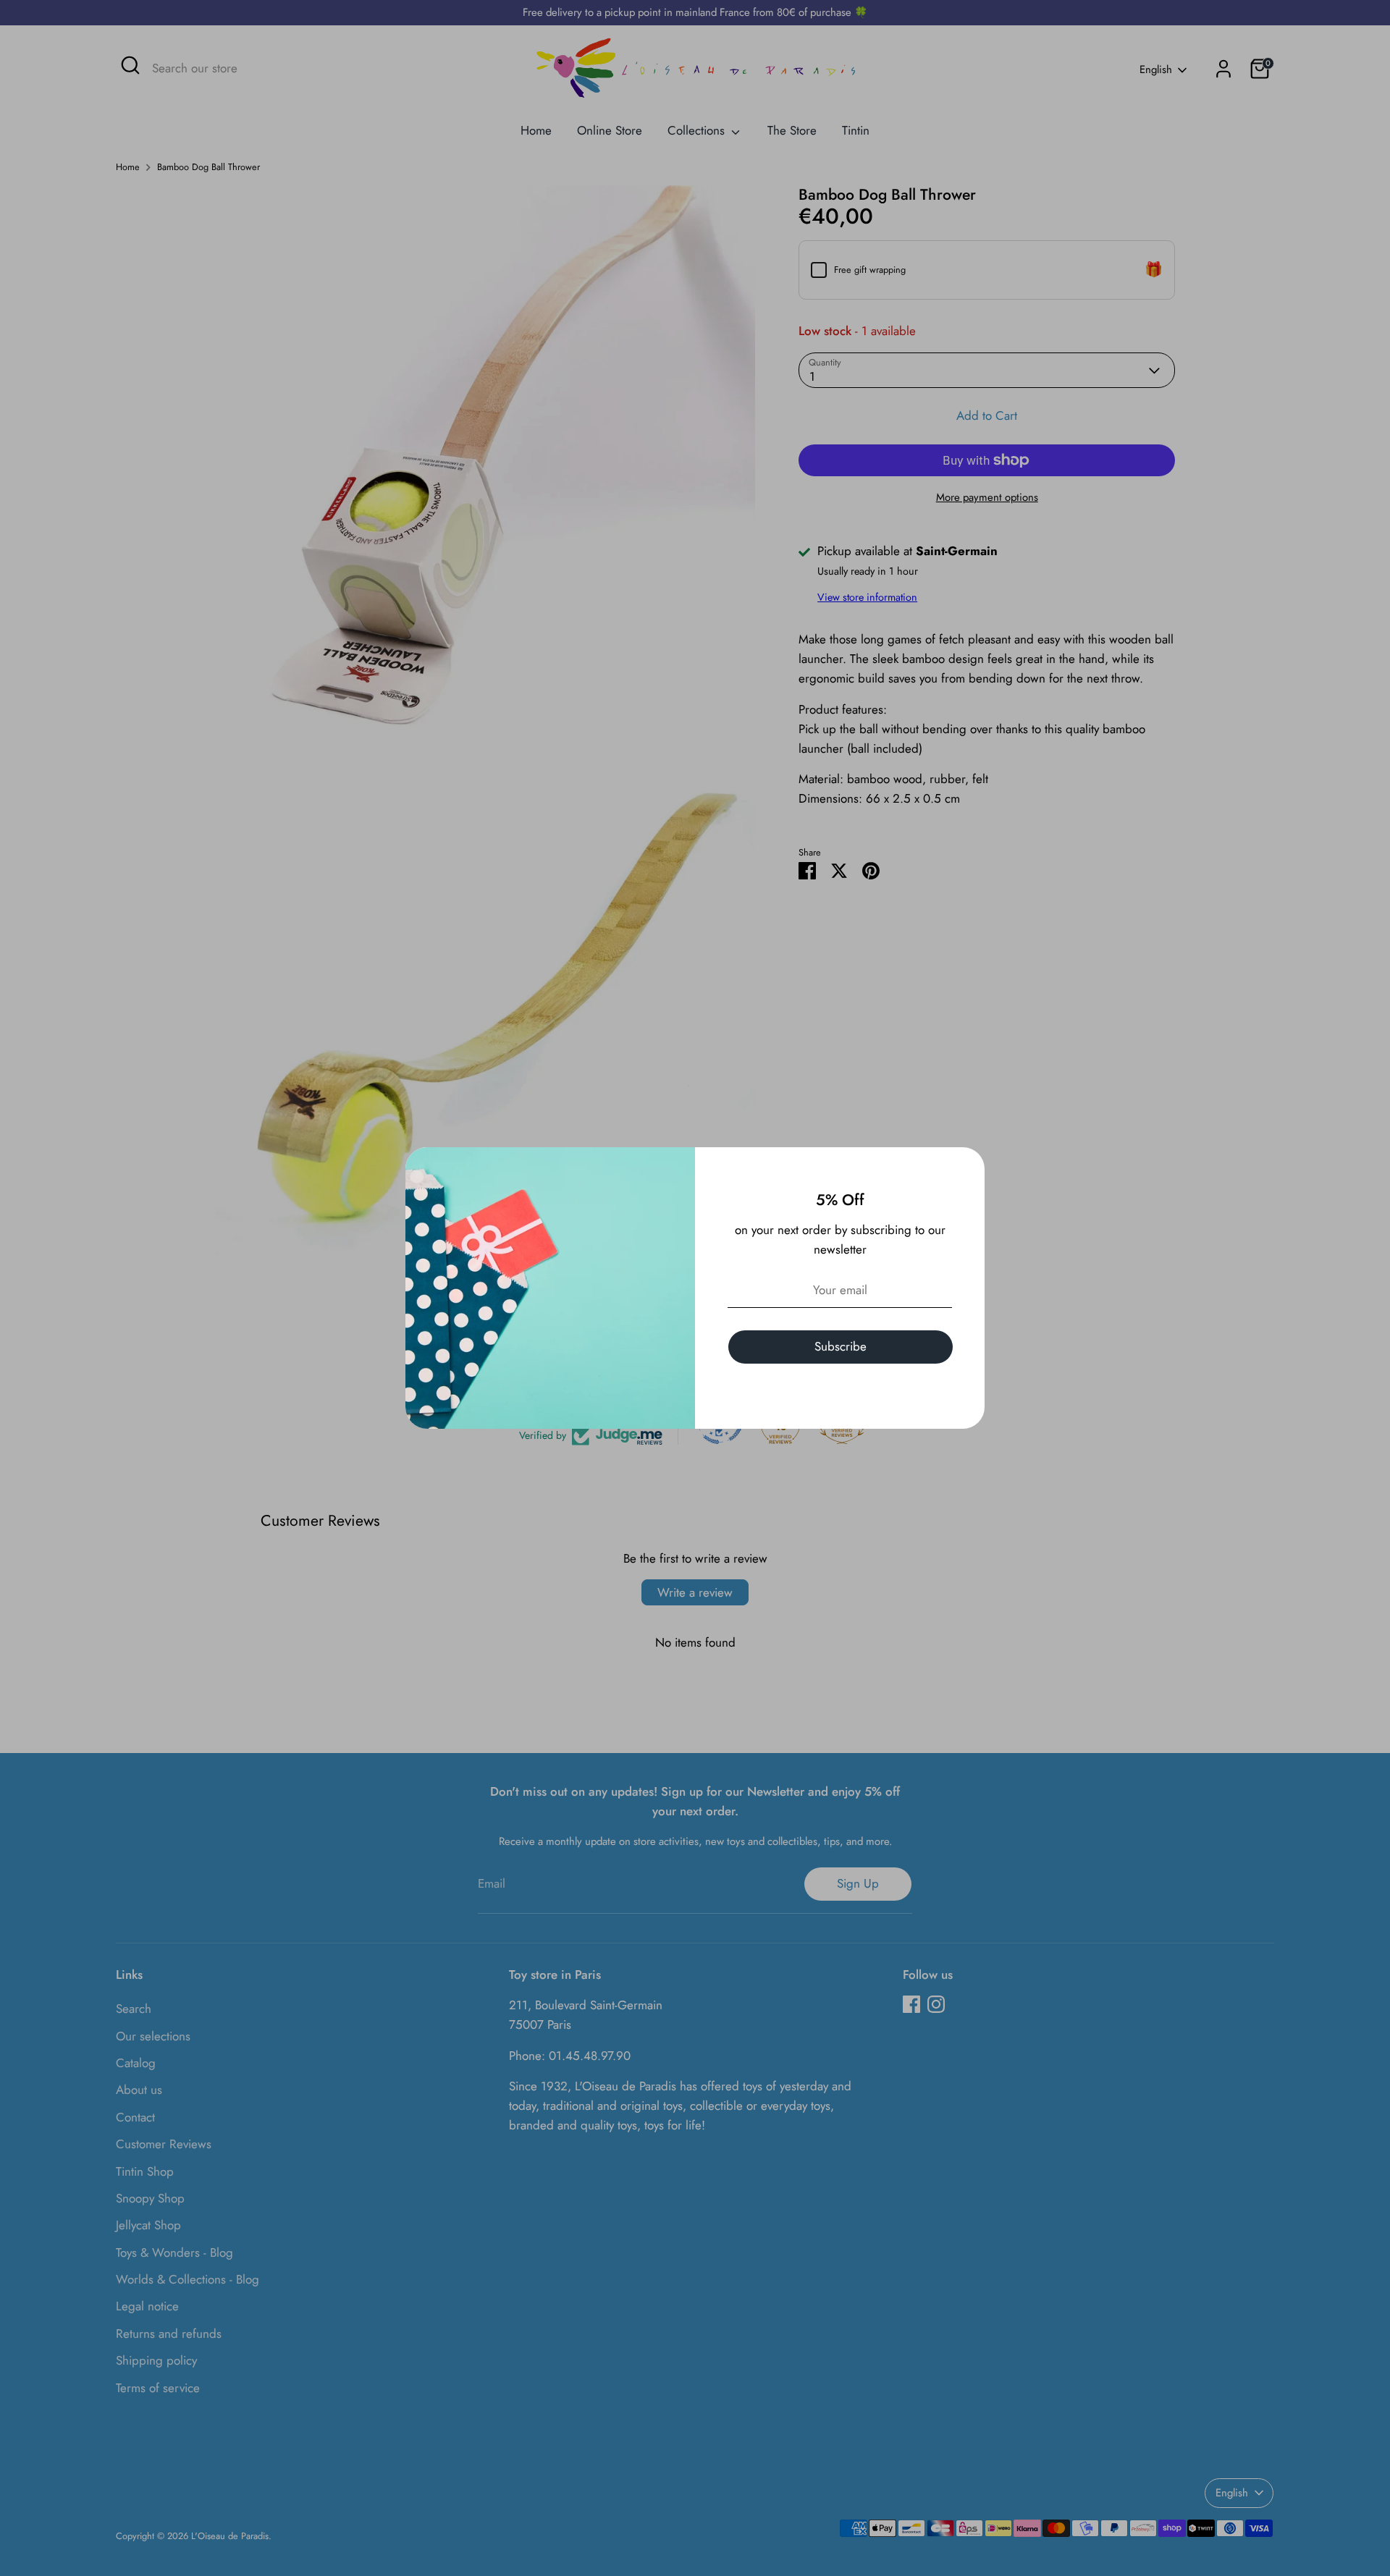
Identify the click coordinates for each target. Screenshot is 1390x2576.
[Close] (966, 1166)
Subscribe (841, 1346)
